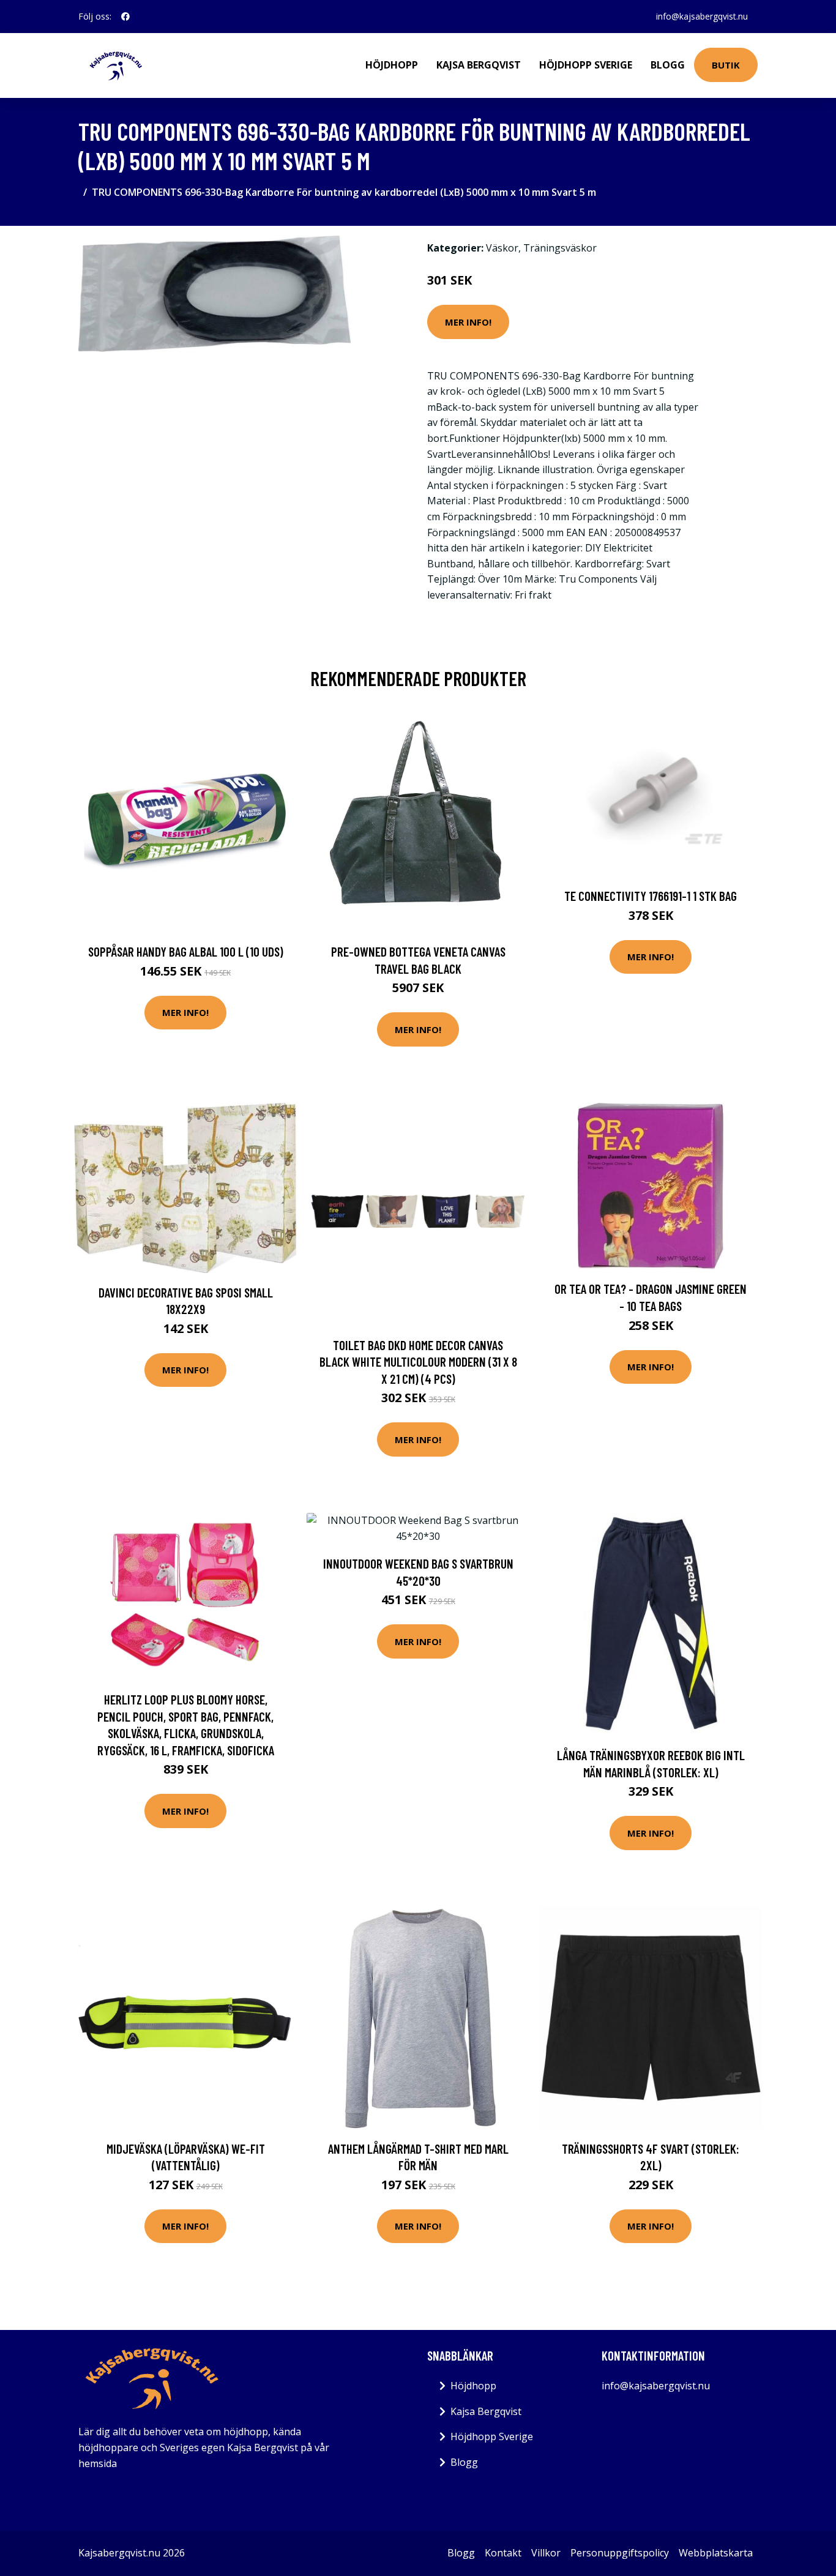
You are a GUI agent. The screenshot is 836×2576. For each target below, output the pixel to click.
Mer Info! (468, 322)
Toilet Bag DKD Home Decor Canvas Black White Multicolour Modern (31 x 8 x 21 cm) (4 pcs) (418, 1362)
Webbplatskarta (716, 2553)
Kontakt (503, 2553)
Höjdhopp (392, 65)
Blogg (668, 65)
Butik (726, 65)
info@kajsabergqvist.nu (702, 16)
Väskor (502, 248)
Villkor (546, 2553)
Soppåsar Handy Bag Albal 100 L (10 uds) (186, 951)
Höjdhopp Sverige (586, 65)
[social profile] (125, 17)
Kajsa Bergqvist (479, 65)
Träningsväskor (560, 248)
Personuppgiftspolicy (620, 2553)
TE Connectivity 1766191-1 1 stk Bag (651, 896)
